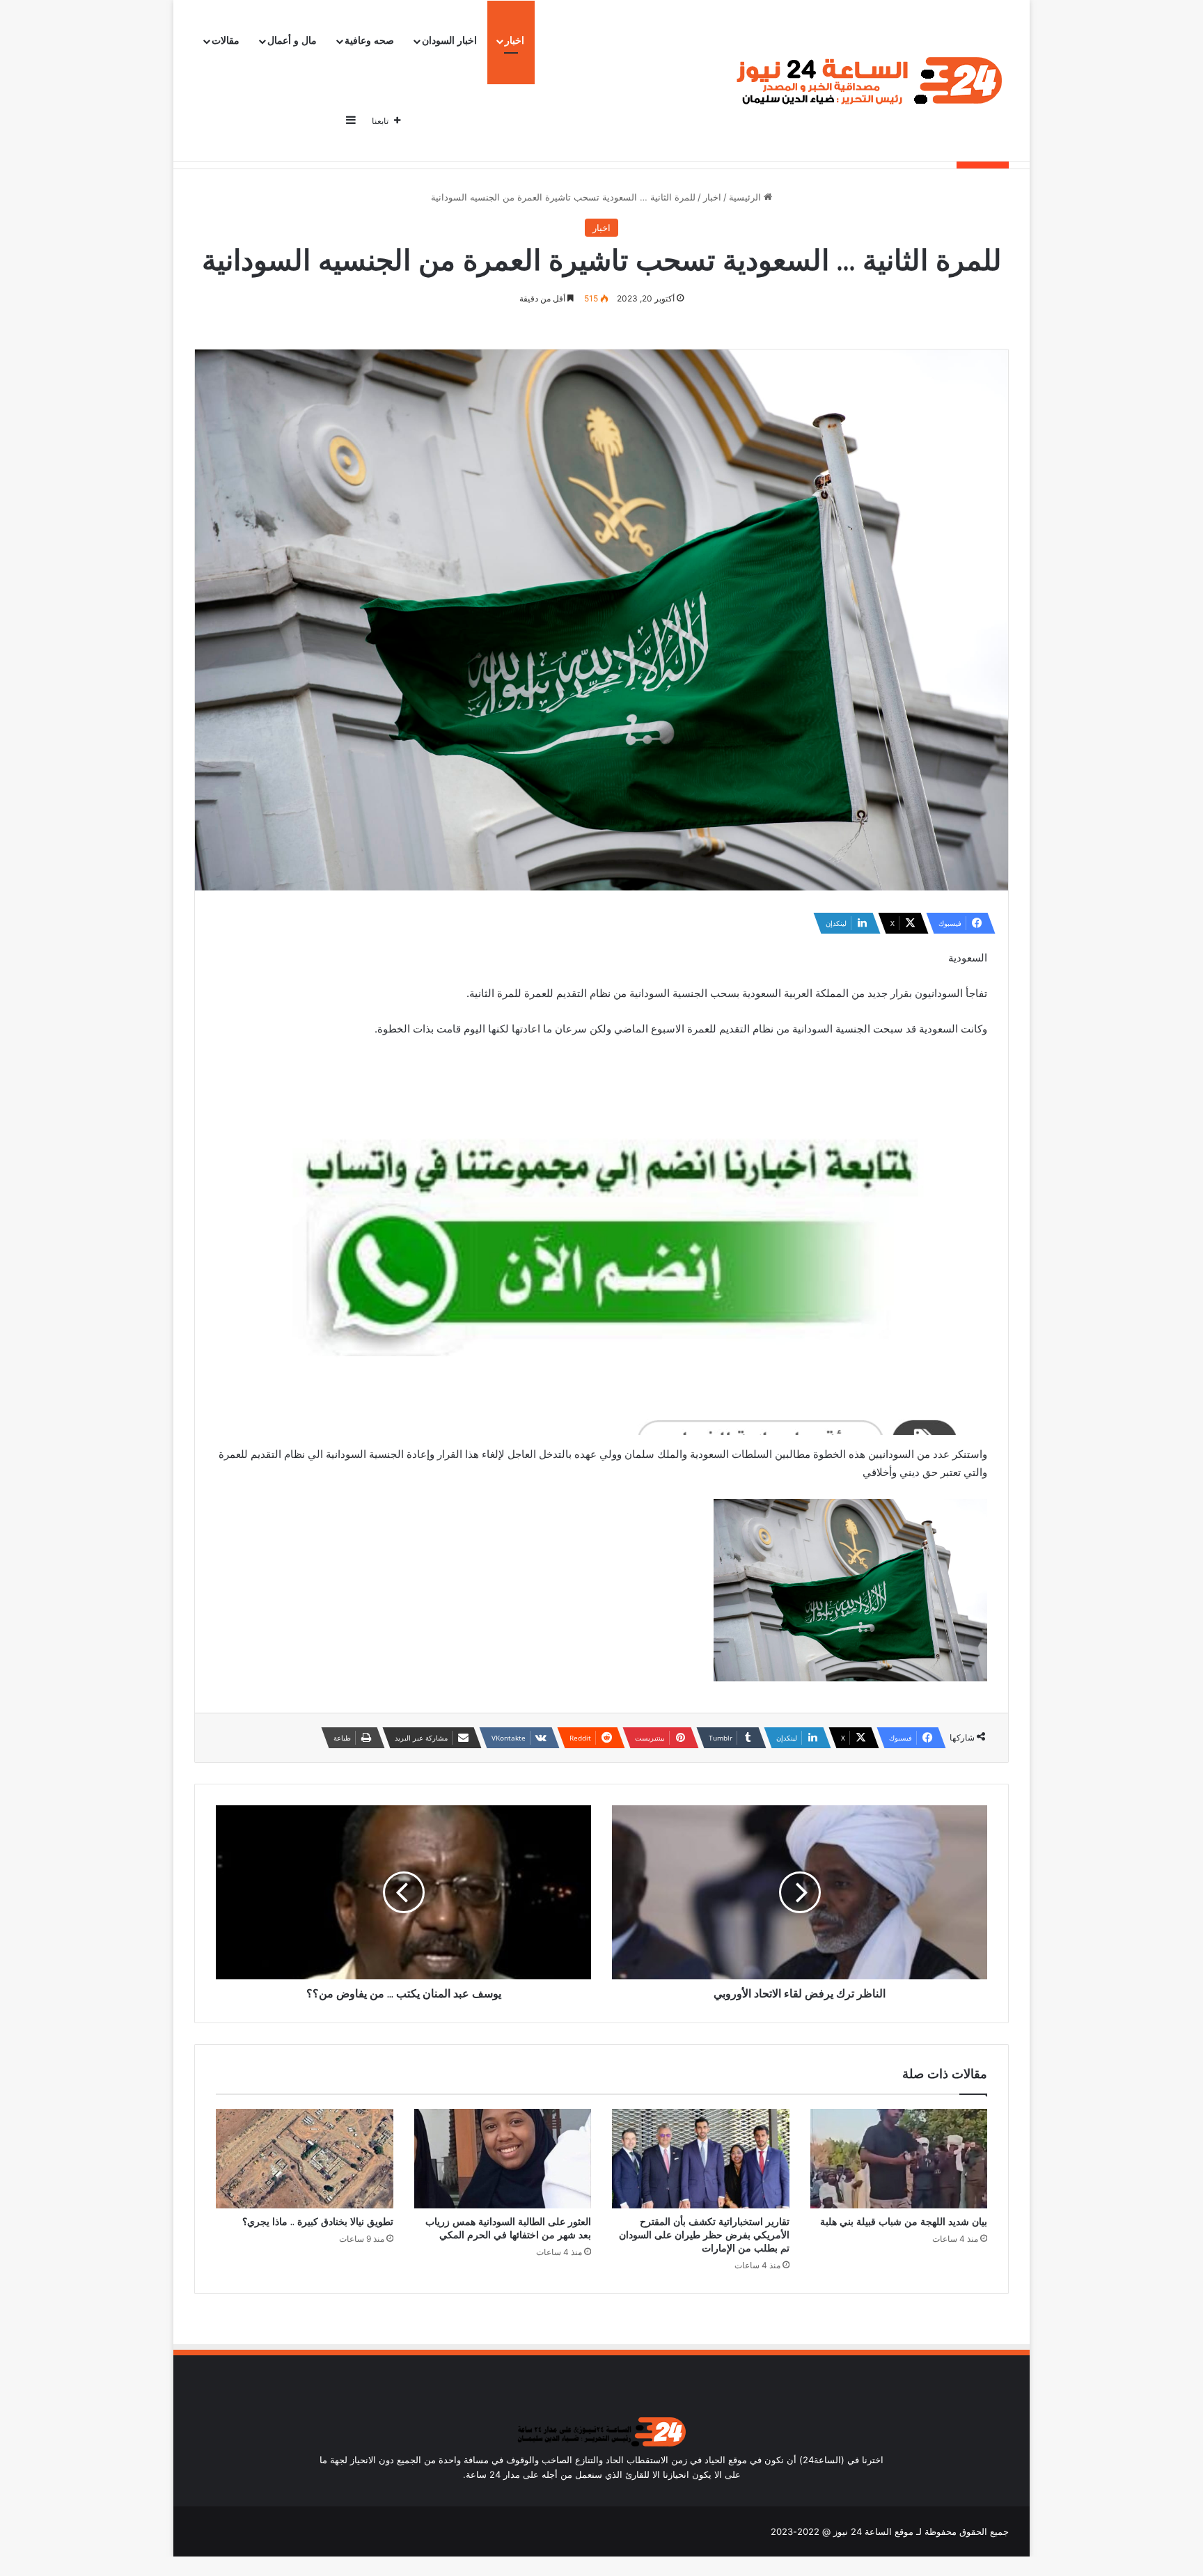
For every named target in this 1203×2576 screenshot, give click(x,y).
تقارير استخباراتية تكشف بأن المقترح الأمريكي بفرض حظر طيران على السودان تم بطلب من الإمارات (704, 2235)
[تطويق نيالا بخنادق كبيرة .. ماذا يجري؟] (305, 2159)
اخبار (514, 41)
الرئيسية (746, 197)
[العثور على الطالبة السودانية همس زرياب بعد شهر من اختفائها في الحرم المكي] (503, 2159)
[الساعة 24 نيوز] (866, 81)
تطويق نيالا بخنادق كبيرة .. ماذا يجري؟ (318, 2222)
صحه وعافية (369, 41)
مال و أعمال (292, 41)
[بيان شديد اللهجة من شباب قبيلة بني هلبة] (899, 2159)
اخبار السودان (449, 41)
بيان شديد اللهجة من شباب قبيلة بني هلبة (904, 2222)
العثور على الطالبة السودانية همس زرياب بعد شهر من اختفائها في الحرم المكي (508, 2228)
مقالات (226, 41)
